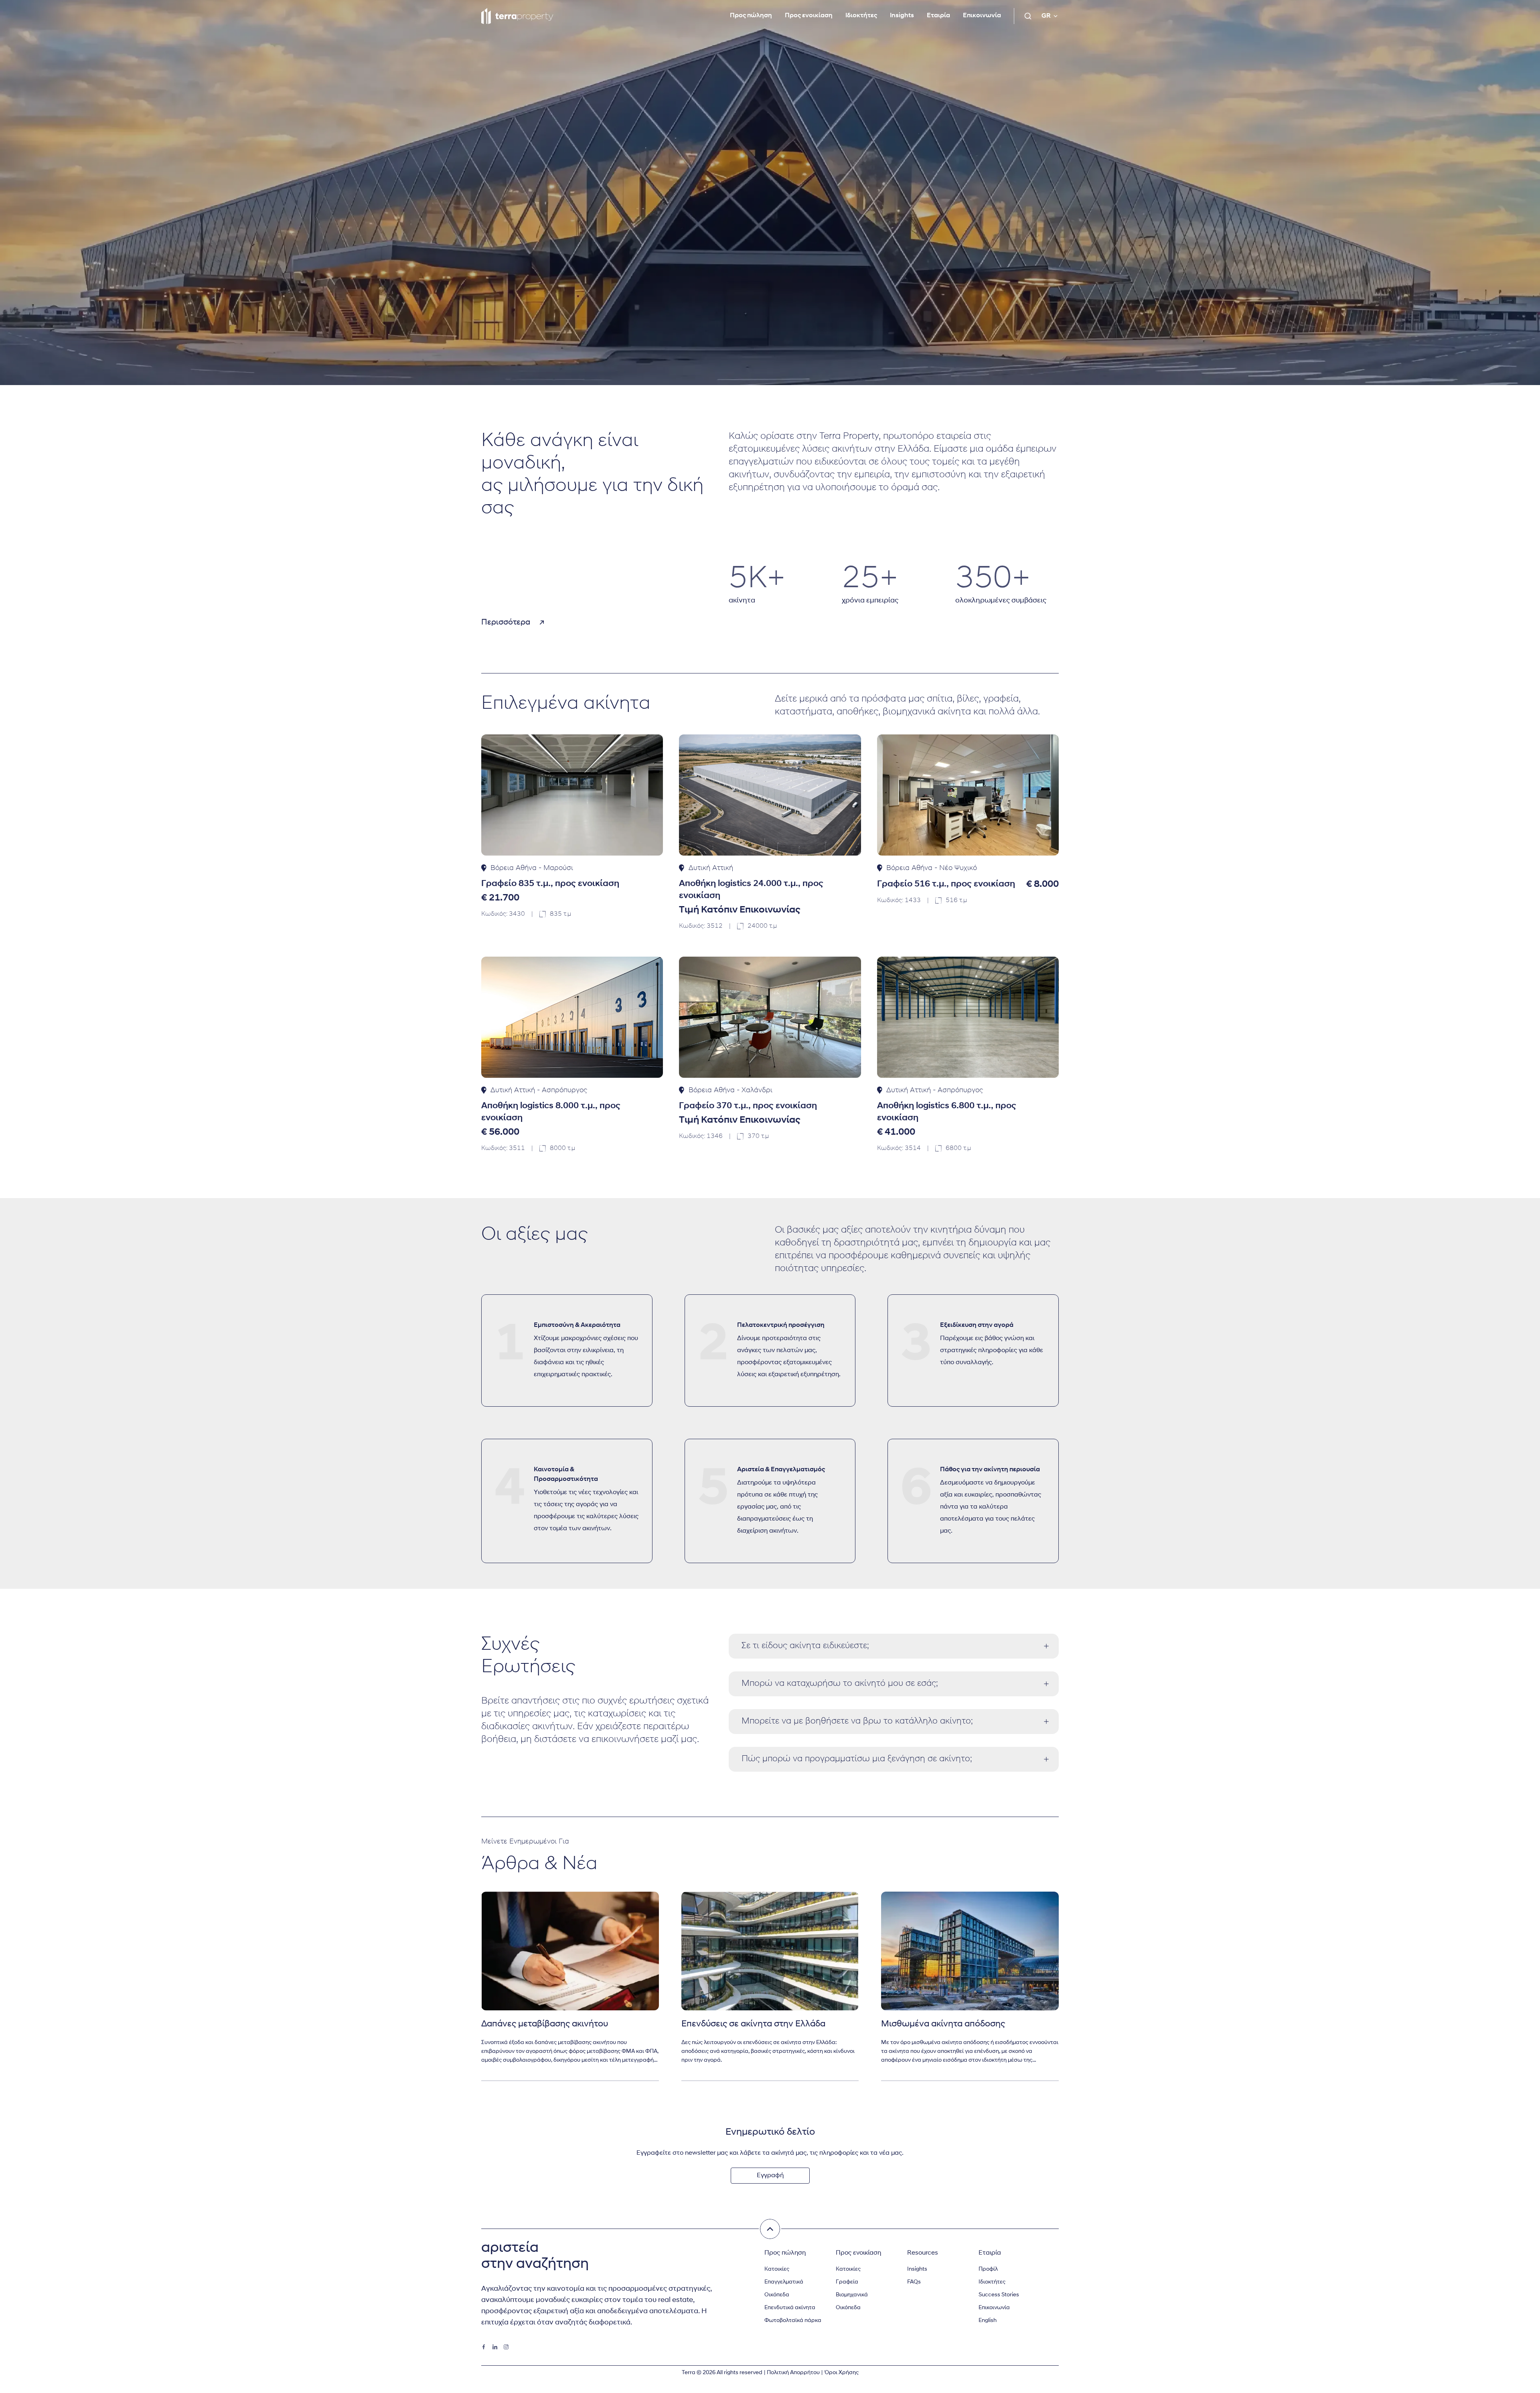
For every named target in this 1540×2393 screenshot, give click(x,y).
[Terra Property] (517, 16)
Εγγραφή (770, 2176)
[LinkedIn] (495, 2347)
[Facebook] (484, 2347)
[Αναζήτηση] (1028, 16)
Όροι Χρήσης (841, 2373)
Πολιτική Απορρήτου (793, 2373)
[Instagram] (506, 2347)
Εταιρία (938, 16)
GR (1046, 16)
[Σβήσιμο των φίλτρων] (770, 2229)
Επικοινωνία (982, 16)
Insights (902, 16)
